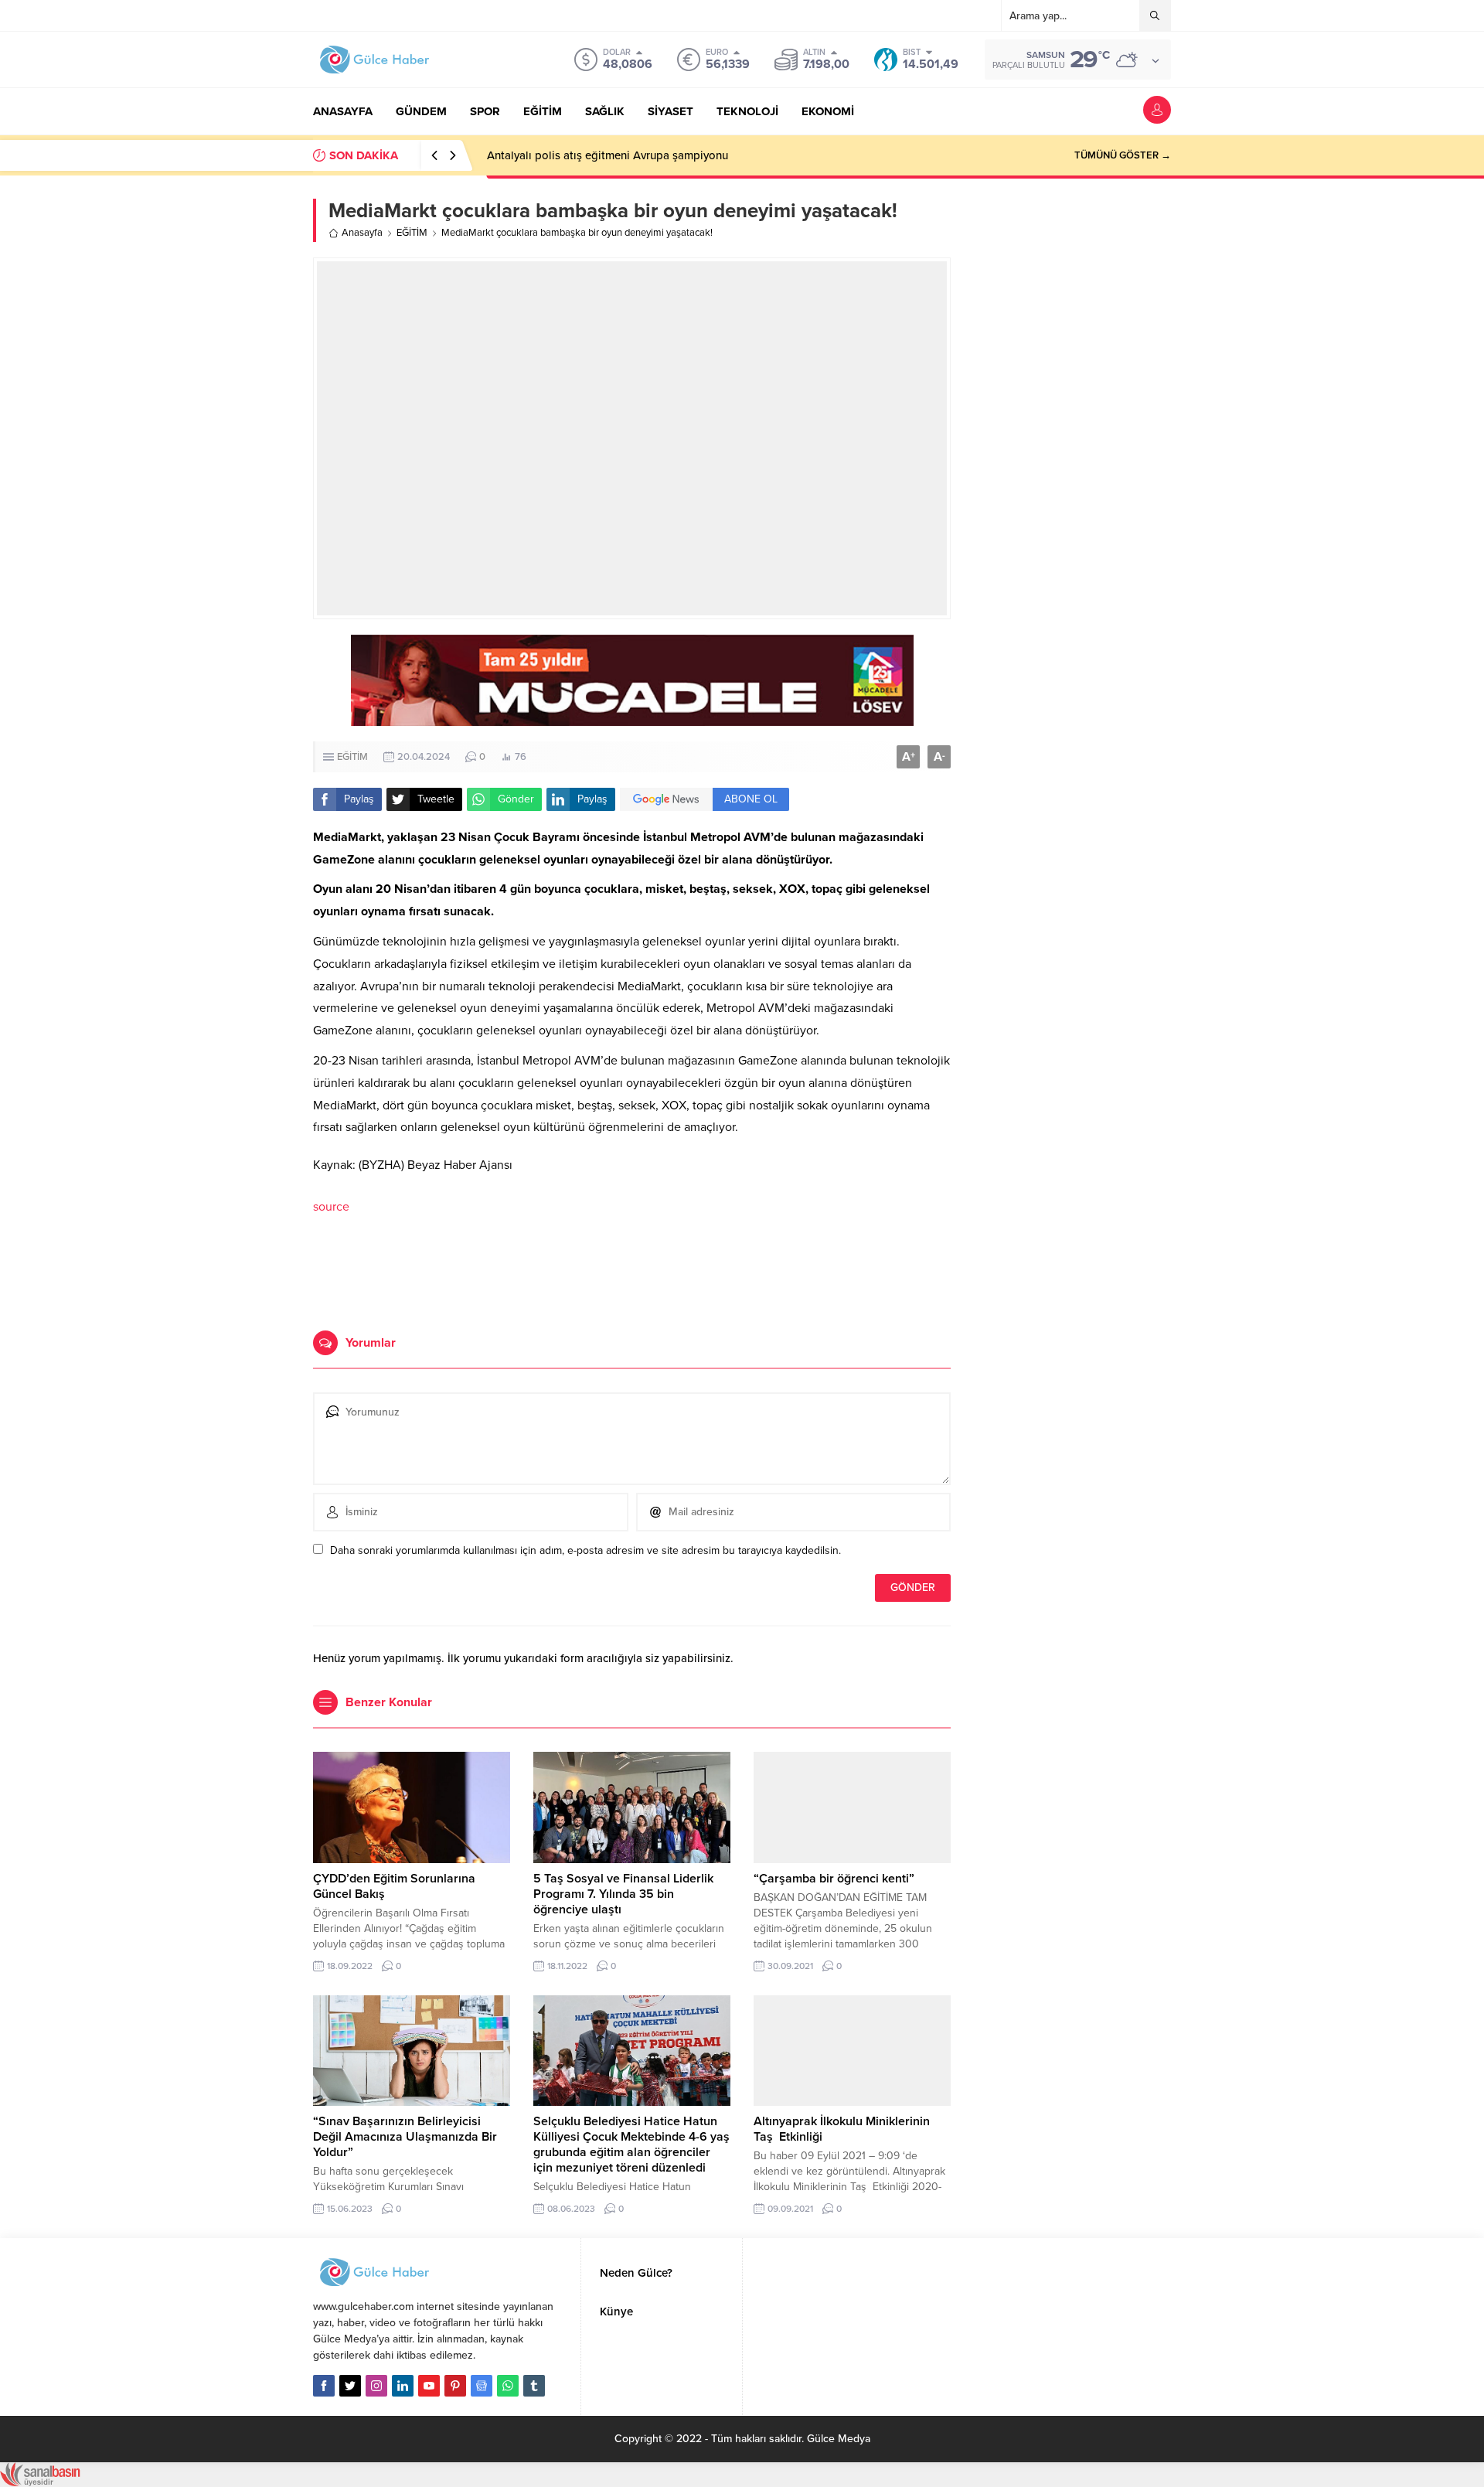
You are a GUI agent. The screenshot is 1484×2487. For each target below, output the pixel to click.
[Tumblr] (534, 2386)
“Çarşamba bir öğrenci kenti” (834, 1879)
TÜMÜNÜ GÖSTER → (1123, 155)
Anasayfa (362, 233)
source (331, 1207)
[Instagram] (376, 2386)
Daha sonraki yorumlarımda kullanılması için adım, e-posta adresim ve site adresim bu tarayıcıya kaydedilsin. (585, 1550)
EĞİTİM (412, 233)
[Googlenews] (482, 2386)
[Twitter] (350, 2386)
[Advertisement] (632, 1272)
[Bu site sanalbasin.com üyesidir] (40, 2479)
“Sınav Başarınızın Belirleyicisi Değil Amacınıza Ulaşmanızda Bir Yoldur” (405, 2137)
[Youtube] (429, 2386)
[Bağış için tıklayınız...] (632, 718)
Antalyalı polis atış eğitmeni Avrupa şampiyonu (608, 155)
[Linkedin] (403, 2386)
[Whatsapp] (508, 2386)
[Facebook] (324, 2386)
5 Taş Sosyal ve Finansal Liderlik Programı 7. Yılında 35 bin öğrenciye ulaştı (623, 1894)
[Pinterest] (455, 2386)
